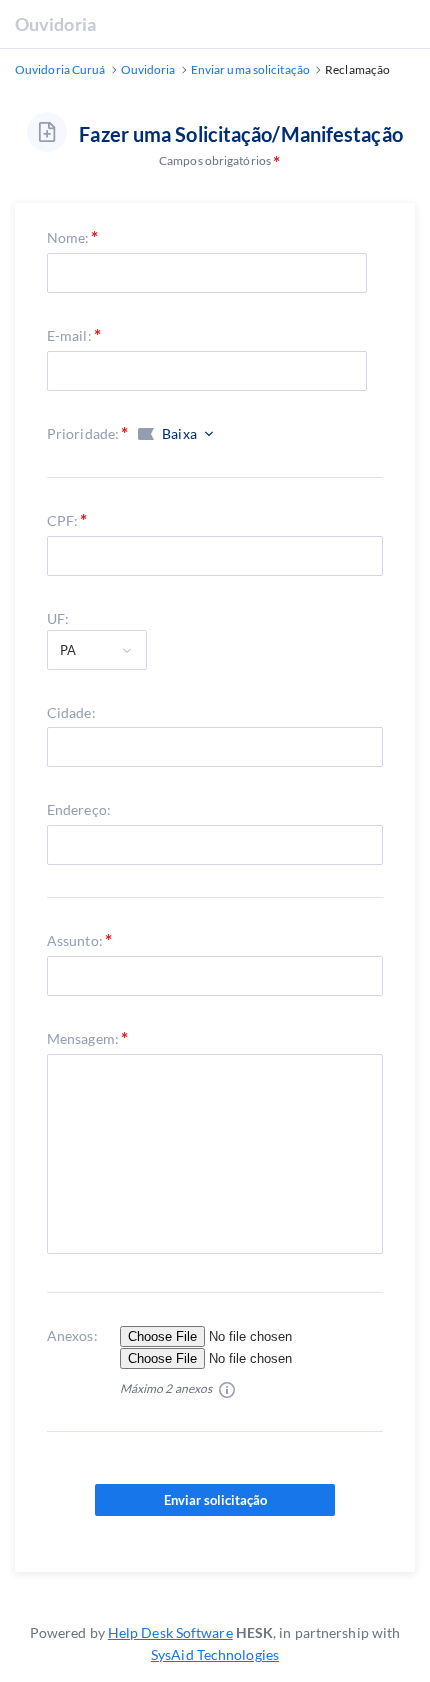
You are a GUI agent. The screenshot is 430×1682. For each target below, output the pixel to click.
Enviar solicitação (215, 1500)
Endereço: (79, 809)
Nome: (68, 237)
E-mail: (69, 335)
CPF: (62, 520)
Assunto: (75, 940)
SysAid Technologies (215, 1654)
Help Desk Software (170, 1632)
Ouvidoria (55, 24)
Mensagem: (83, 1038)
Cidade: (71, 712)
